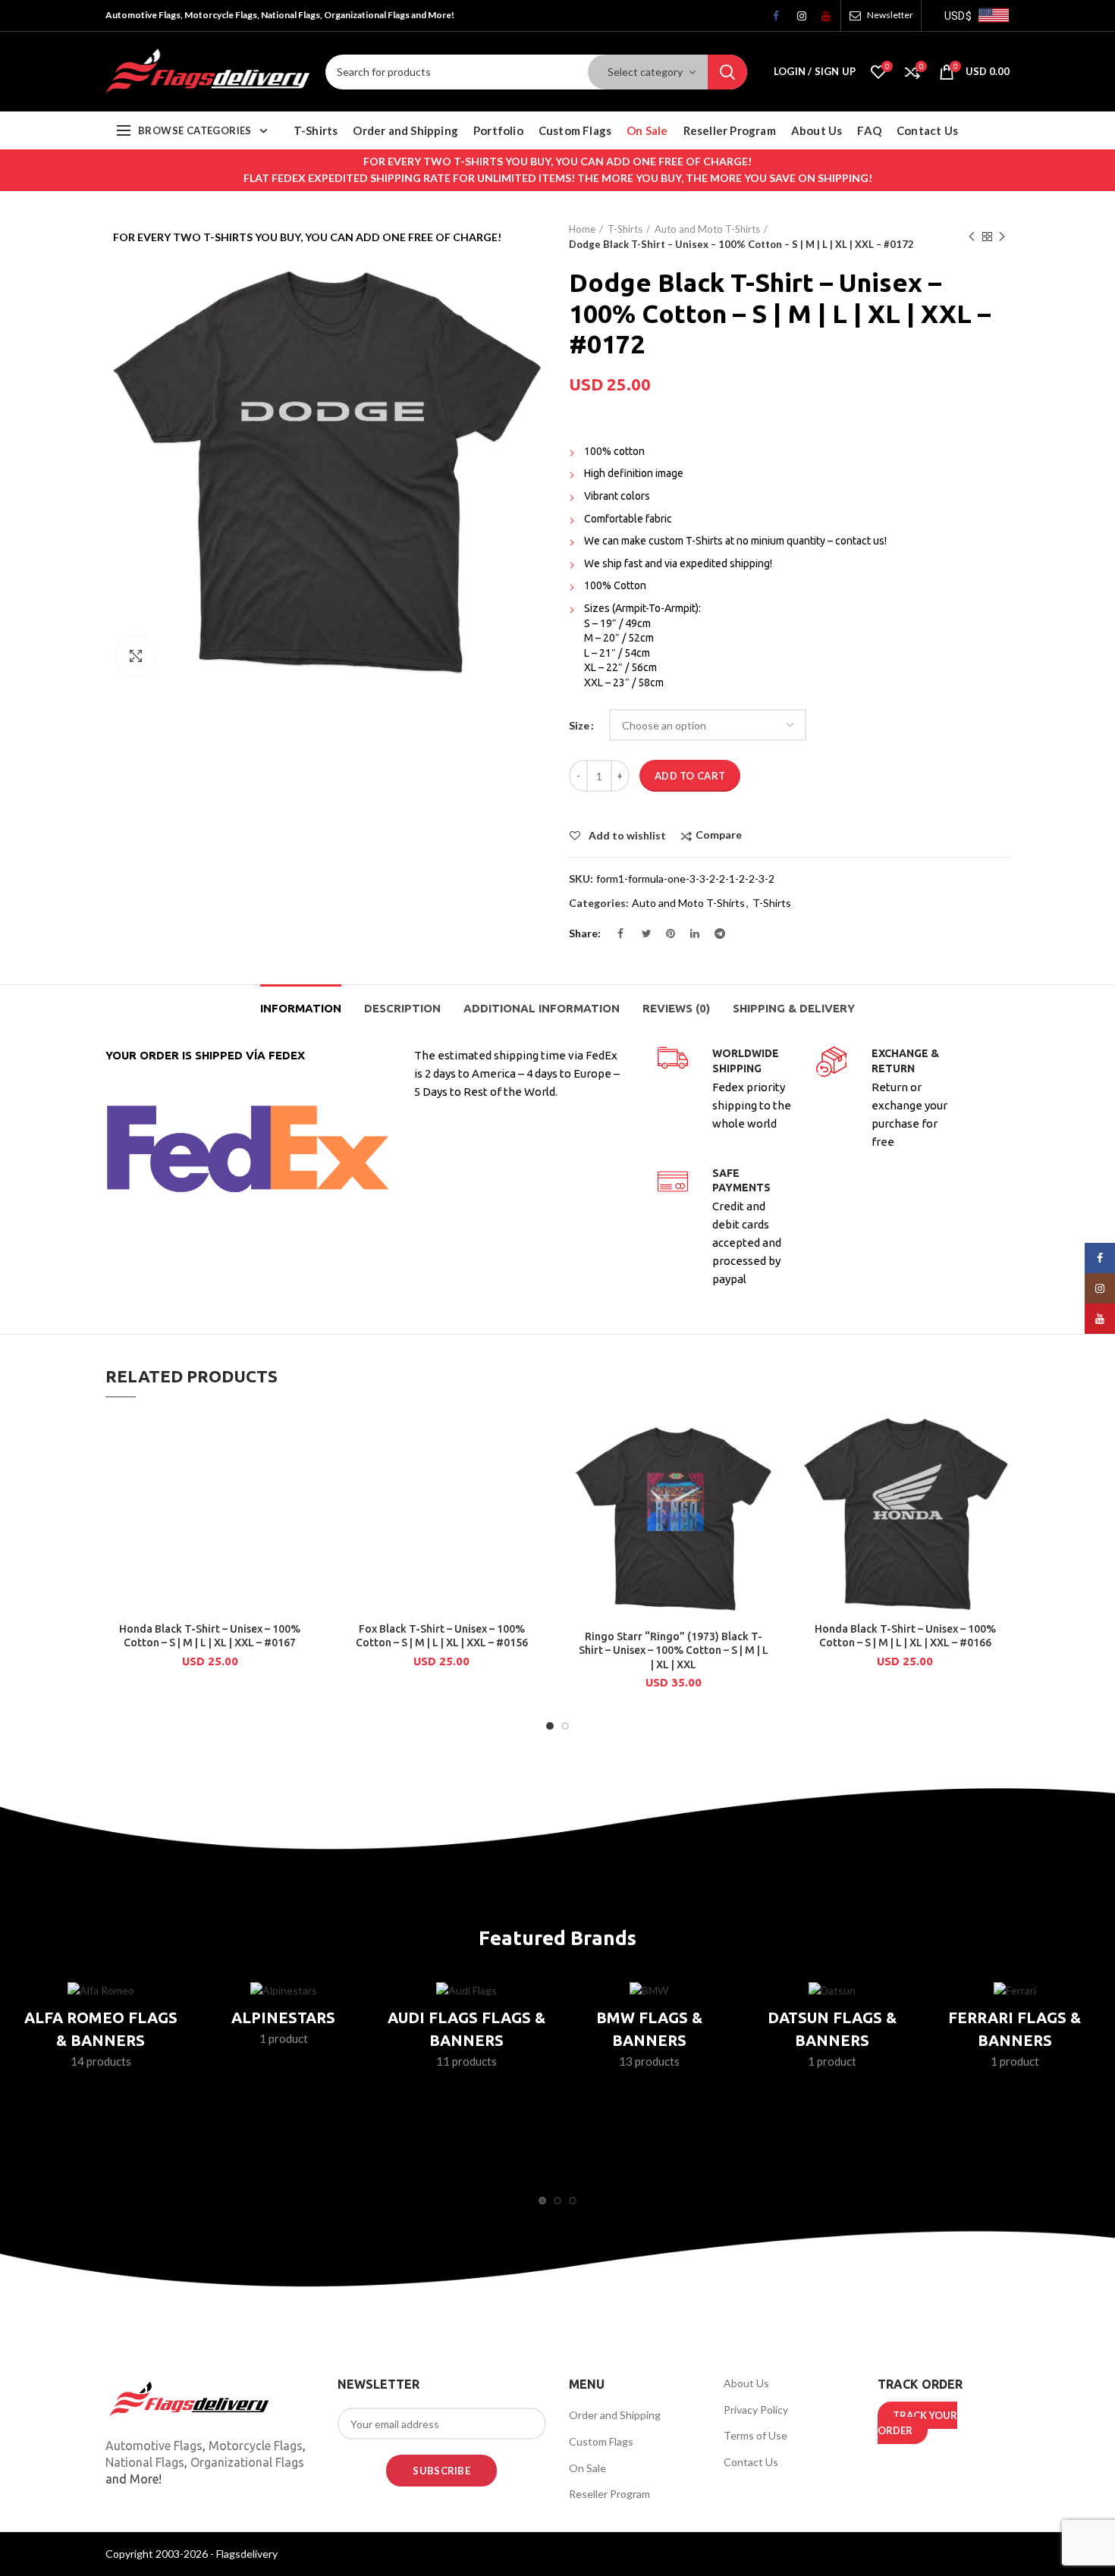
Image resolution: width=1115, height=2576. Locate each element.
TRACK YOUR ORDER (917, 2423)
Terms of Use (755, 2435)
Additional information (542, 1008)
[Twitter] (641, 937)
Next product (1002, 237)
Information (301, 1008)
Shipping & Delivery (794, 1008)
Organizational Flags (247, 2462)
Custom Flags (601, 2441)
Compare (719, 835)
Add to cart (690, 776)
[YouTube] (821, 20)
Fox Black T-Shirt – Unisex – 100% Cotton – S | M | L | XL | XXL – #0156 (442, 1636)
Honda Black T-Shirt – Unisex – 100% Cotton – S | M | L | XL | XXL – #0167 (210, 1636)
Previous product (972, 237)
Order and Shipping (615, 2415)
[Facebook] (772, 20)
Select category (645, 72)
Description (402, 1008)
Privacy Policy (756, 2410)
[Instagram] (796, 20)
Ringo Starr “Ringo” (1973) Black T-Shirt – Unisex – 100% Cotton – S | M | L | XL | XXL (674, 1650)
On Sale (587, 2468)
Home (582, 229)
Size (579, 725)
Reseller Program (609, 2494)
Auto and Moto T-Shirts (707, 229)
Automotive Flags (154, 2446)
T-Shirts (625, 229)
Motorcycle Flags (256, 2446)
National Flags (145, 2462)
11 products (466, 2061)
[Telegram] (714, 937)
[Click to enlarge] (136, 656)
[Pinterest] (665, 937)
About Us (746, 2383)
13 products (649, 2061)
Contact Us (751, 2462)
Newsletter (890, 15)
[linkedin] (689, 937)
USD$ (958, 16)
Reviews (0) (676, 1008)
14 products (101, 2061)
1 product (284, 2038)
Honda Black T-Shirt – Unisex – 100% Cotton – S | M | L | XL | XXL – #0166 (905, 1636)
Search (727, 72)
